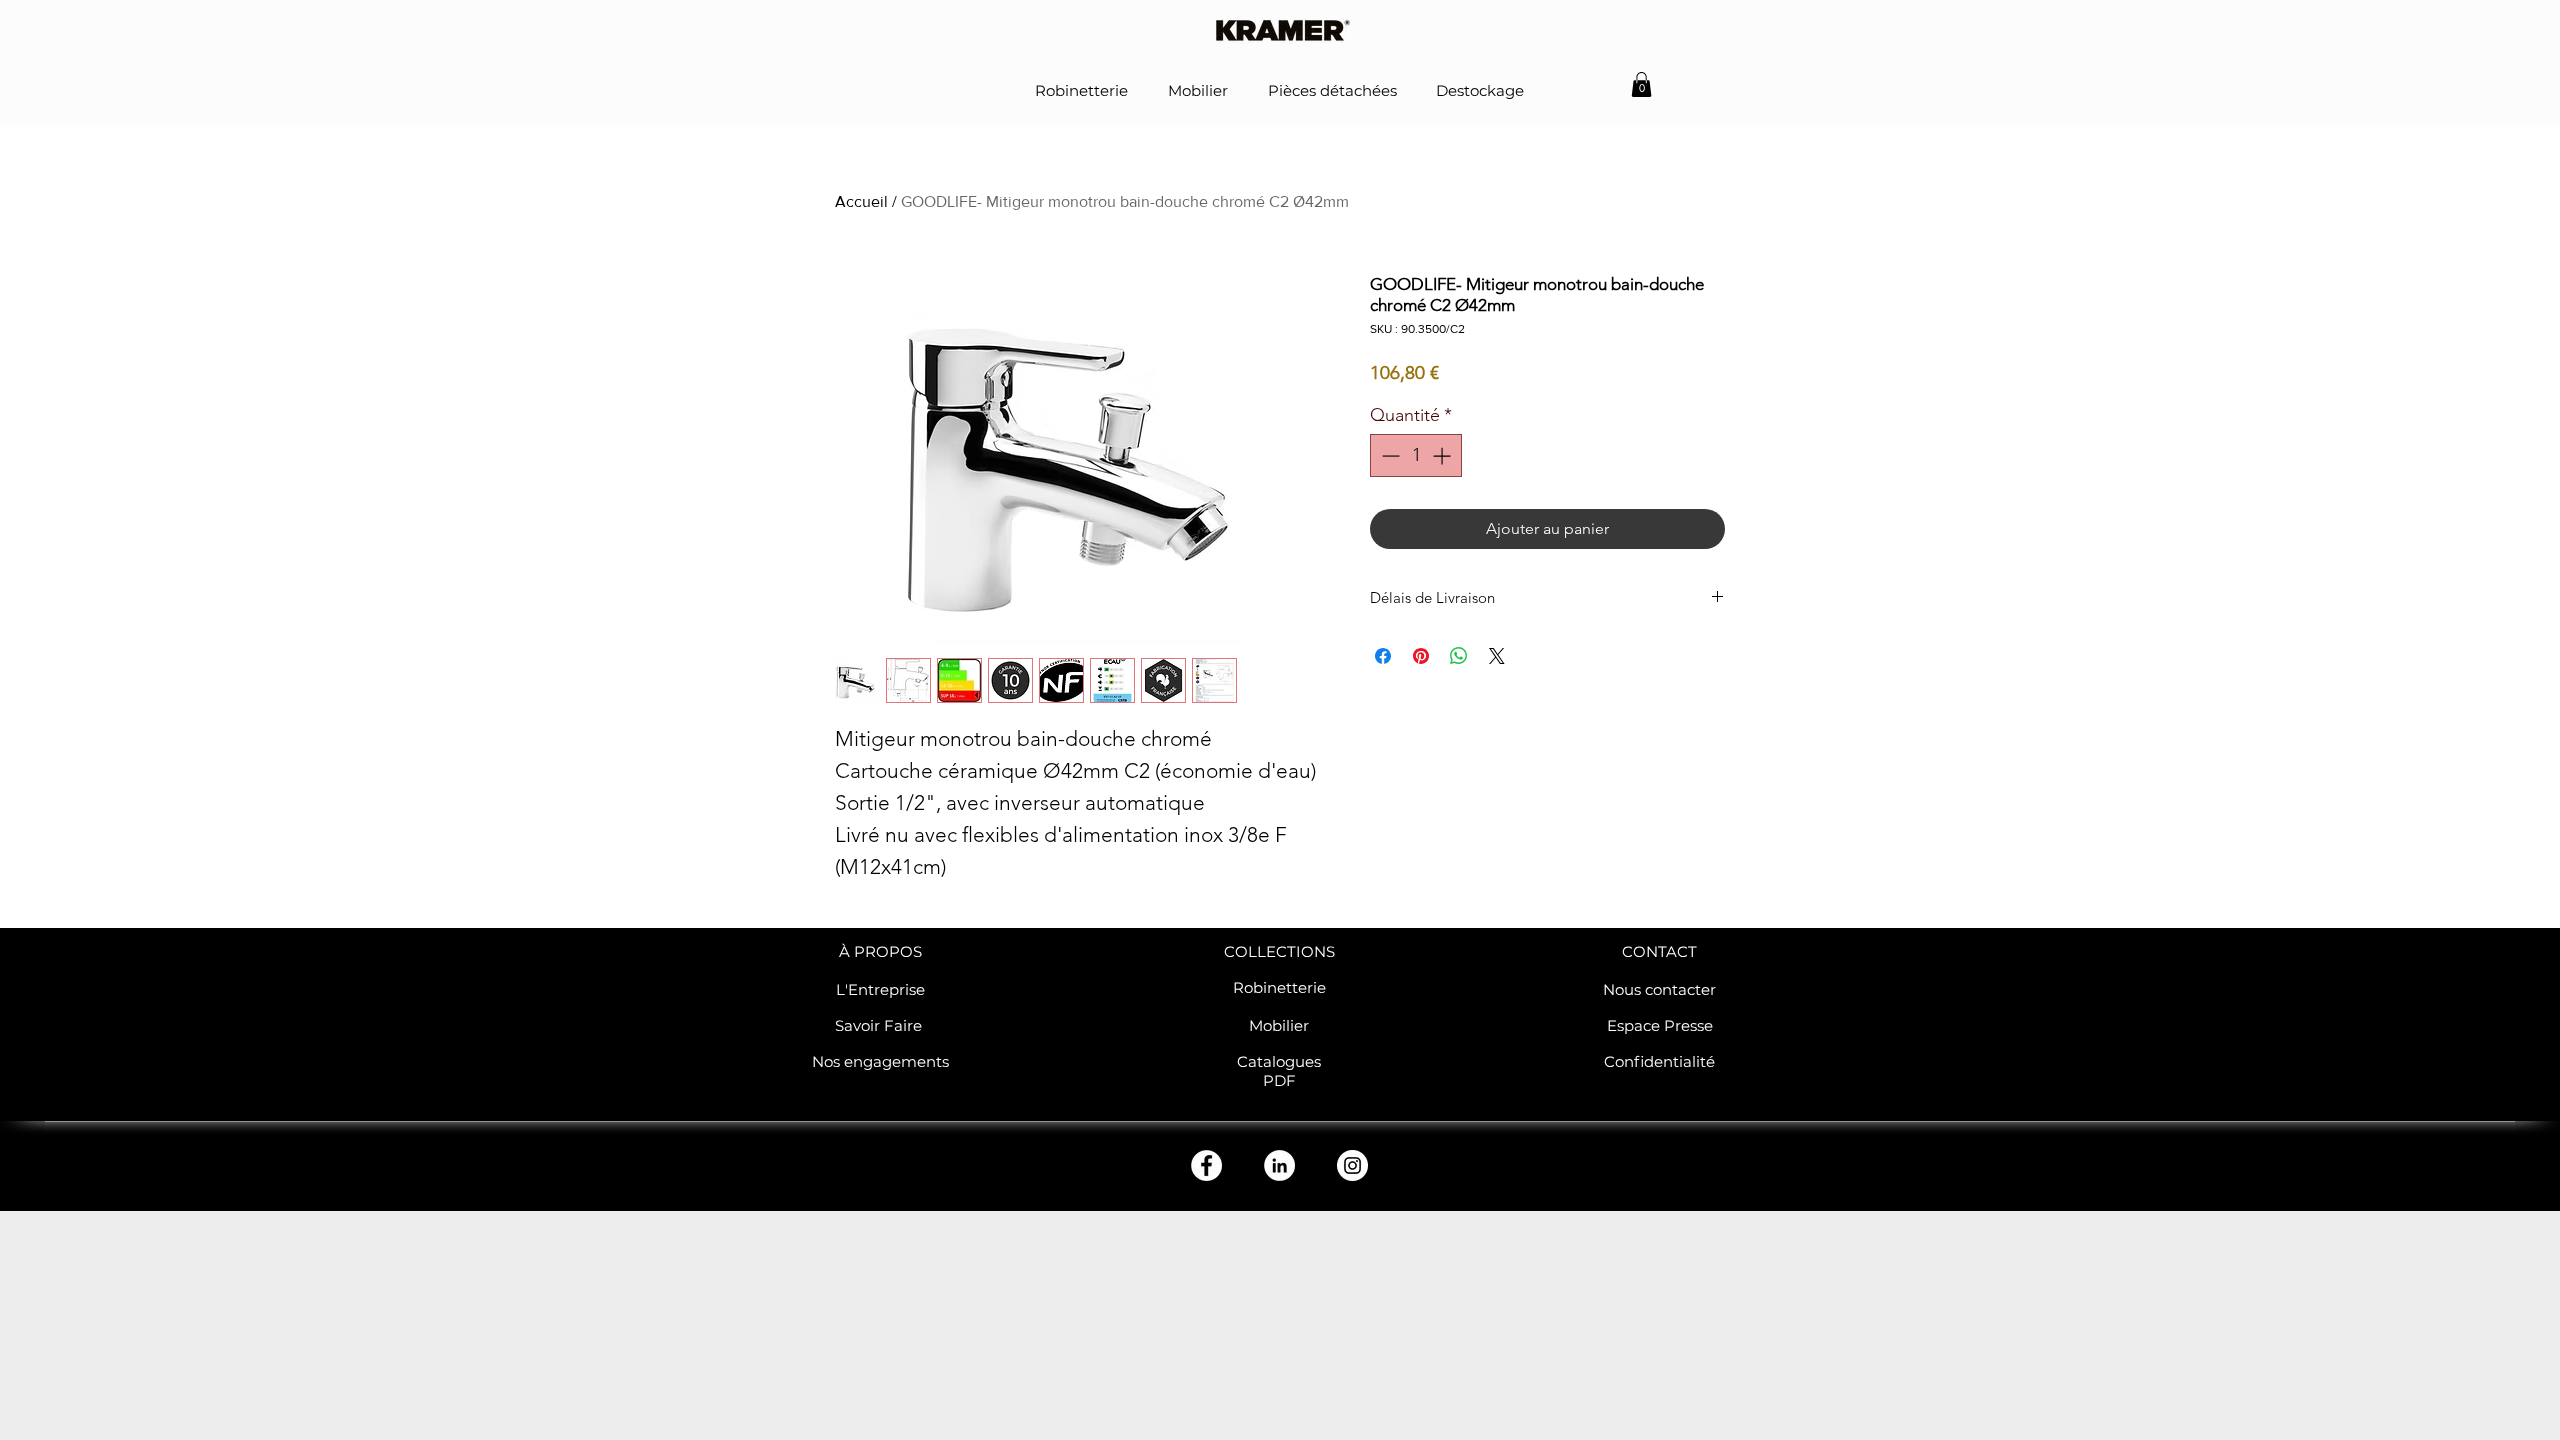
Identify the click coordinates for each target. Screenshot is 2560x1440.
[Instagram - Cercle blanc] (1352, 1165)
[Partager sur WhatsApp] (1459, 656)
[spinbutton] (1416, 455)
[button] (1641, 84)
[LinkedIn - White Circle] (1279, 1165)
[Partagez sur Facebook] (1383, 656)
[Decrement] (1388, 455)
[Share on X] (1497, 656)
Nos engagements (880, 1061)
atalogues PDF (1284, 1071)
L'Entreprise (880, 989)
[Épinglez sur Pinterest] (1421, 656)
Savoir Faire (880, 1025)
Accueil (861, 201)
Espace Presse (1660, 1025)
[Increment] (1443, 455)
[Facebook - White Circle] (1206, 1165)
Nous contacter (1659, 989)
